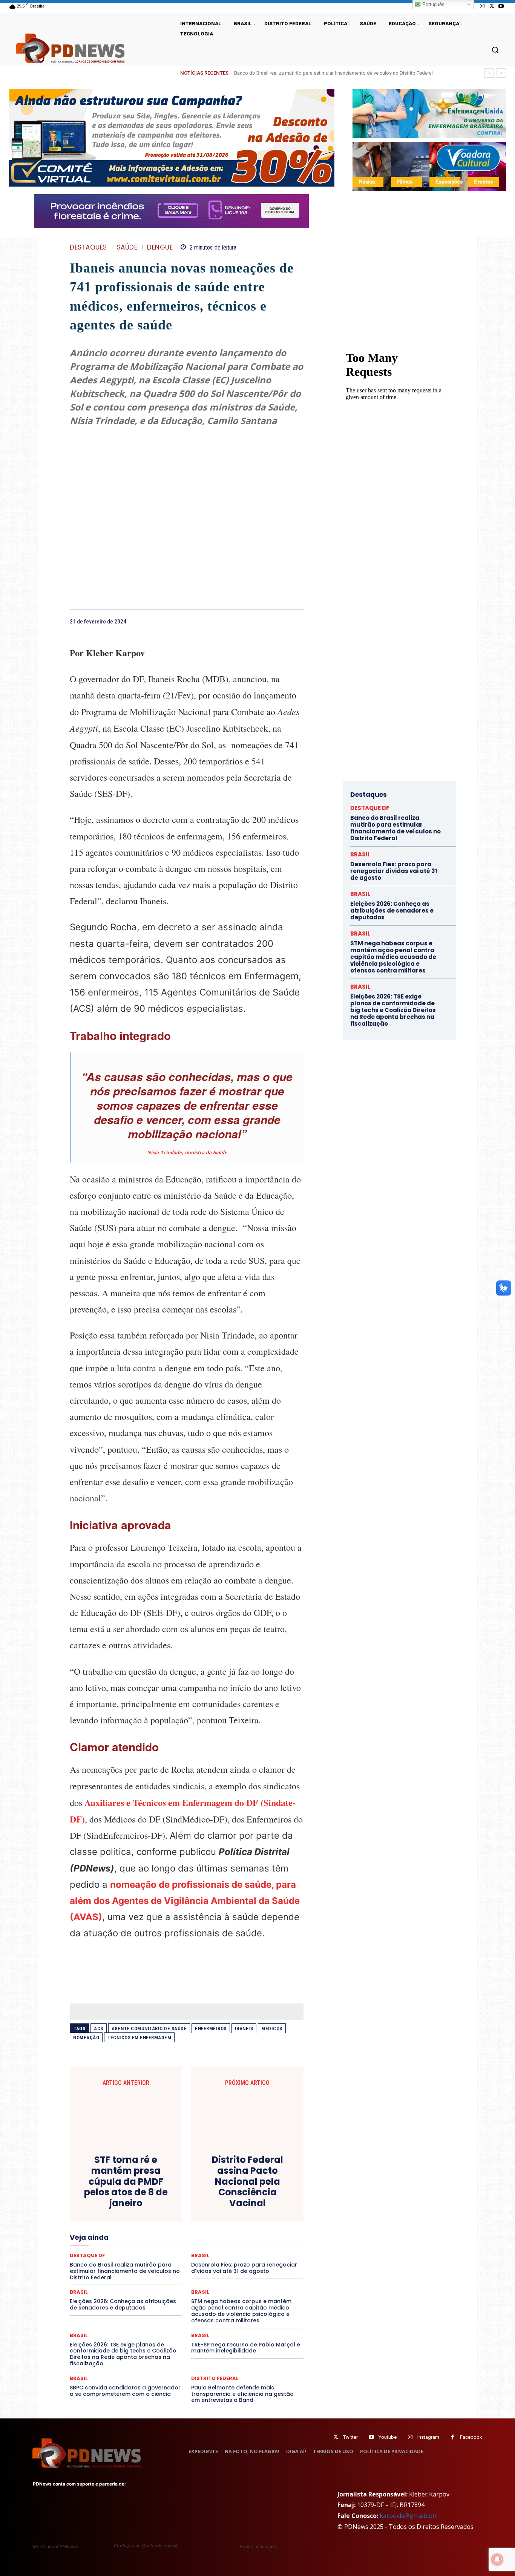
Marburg (257, 2236)
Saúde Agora (166, 2270)
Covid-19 (156, 2195)
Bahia (193, 2181)
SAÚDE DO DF (204, 2270)
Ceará (239, 2181)
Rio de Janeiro (141, 2263)
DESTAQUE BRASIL (195, 2202)
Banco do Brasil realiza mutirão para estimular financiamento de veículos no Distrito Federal (333, 73)
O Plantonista (105, 2249)
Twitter (350, 2437)
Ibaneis (244, 2028)
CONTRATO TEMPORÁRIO (109, 2195)
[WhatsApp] (278, 621)
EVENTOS (189, 2222)
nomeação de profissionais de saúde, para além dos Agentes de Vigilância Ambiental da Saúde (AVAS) (185, 1901)
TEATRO (125, 2276)
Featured (254, 2222)
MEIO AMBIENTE (162, 2242)
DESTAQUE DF (240, 2202)
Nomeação (86, 2038)
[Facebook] (226, 621)
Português (433, 4)
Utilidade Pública (256, 2276)
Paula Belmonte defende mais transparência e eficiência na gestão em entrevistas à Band (242, 2394)
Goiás (186, 2229)
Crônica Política (192, 2195)
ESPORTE (131, 2222)
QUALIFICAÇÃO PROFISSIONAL (269, 2256)
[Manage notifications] (497, 2559)
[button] (495, 50)
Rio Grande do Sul (184, 2263)
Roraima (222, 2263)
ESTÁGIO (160, 2222)
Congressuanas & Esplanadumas (268, 2188)
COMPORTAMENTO (140, 2188)
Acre (113, 2181)
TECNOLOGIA (157, 2276)
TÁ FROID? (96, 2276)
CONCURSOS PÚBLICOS (196, 2188)
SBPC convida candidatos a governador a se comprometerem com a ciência (125, 2391)
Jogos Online (123, 2236)
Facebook (471, 2437)
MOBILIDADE (240, 2242)
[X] (492, 6)
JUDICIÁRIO (159, 2236)
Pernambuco (270, 2249)
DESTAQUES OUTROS (230, 2208)
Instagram (428, 2437)
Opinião (138, 2249)
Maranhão (228, 2236)
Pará (193, 2249)
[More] (296, 621)
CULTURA (257, 2195)
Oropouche (167, 2249)
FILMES (162, 2229)
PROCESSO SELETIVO (157, 2256)
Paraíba (215, 2249)
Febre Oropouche (126, 2229)
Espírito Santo (97, 2222)
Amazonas (166, 2181)
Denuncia (156, 2202)
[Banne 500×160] (429, 113)
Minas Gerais (203, 2242)
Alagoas (136, 2181)
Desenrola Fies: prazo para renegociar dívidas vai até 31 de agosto (394, 871)
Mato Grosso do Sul (113, 2242)
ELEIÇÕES (161, 2215)
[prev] (489, 73)
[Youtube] (501, 6)
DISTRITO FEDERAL (215, 2378)
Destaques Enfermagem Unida (166, 2208)
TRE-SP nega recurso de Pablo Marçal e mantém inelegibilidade (246, 2348)
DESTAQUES (88, 247)
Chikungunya (269, 2181)
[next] (501, 73)
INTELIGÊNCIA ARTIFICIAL (229, 2229)
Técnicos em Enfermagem (139, 2038)
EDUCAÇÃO (128, 2215)
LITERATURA (194, 2236)
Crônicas (228, 2195)
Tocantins (218, 2276)
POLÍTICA (114, 2256)
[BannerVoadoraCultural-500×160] (429, 166)
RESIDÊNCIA (103, 2263)
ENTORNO (265, 2215)
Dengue (160, 247)
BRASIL (216, 2181)
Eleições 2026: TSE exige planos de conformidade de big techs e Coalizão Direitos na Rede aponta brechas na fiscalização (123, 2354)
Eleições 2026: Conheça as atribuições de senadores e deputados (123, 2304)
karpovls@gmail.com (409, 2516)
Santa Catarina (256, 2263)
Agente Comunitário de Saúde (149, 2028)
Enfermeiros (211, 2028)
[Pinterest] (261, 621)
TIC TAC (190, 2276)
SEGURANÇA (242, 2270)
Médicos (272, 2028)
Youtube (388, 2437)
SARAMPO (107, 2270)
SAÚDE (127, 247)
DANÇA (103, 2202)
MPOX (270, 2242)
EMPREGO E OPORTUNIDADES (213, 2215)
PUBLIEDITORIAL (208, 2256)
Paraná (240, 2249)
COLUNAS (99, 2188)
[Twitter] (336, 2437)
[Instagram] (482, 6)
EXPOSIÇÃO (222, 2222)
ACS (99, 2028)
